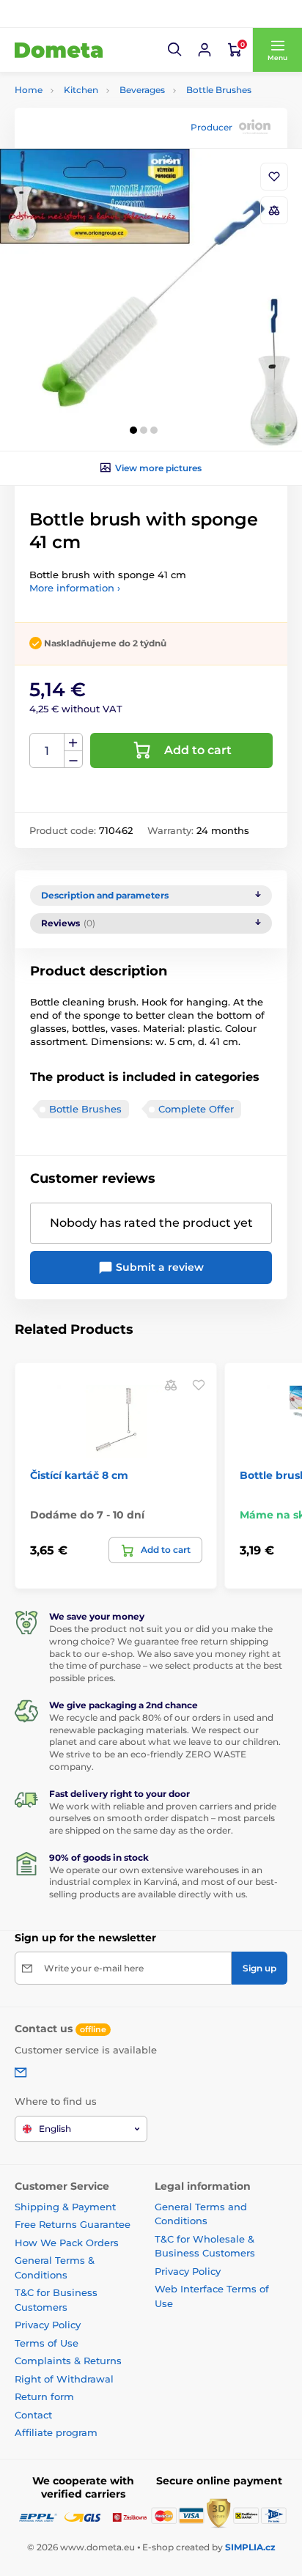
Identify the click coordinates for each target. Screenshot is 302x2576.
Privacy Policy (48, 2325)
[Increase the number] (73, 742)
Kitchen (81, 90)
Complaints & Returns (68, 2361)
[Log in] (205, 50)
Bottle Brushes (219, 90)
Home (29, 90)
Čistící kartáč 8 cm (79, 1475)
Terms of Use (47, 2343)
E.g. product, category (102, 118)
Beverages (142, 90)
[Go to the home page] (59, 50)
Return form (44, 2396)
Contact (33, 2415)
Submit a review (158, 1267)
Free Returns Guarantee (73, 2224)
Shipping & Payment (65, 2207)
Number (47, 751)
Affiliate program (56, 2432)
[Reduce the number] (73, 760)
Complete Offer (196, 1109)
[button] (175, 50)
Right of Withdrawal (64, 2379)
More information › (75, 588)
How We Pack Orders (67, 2243)
